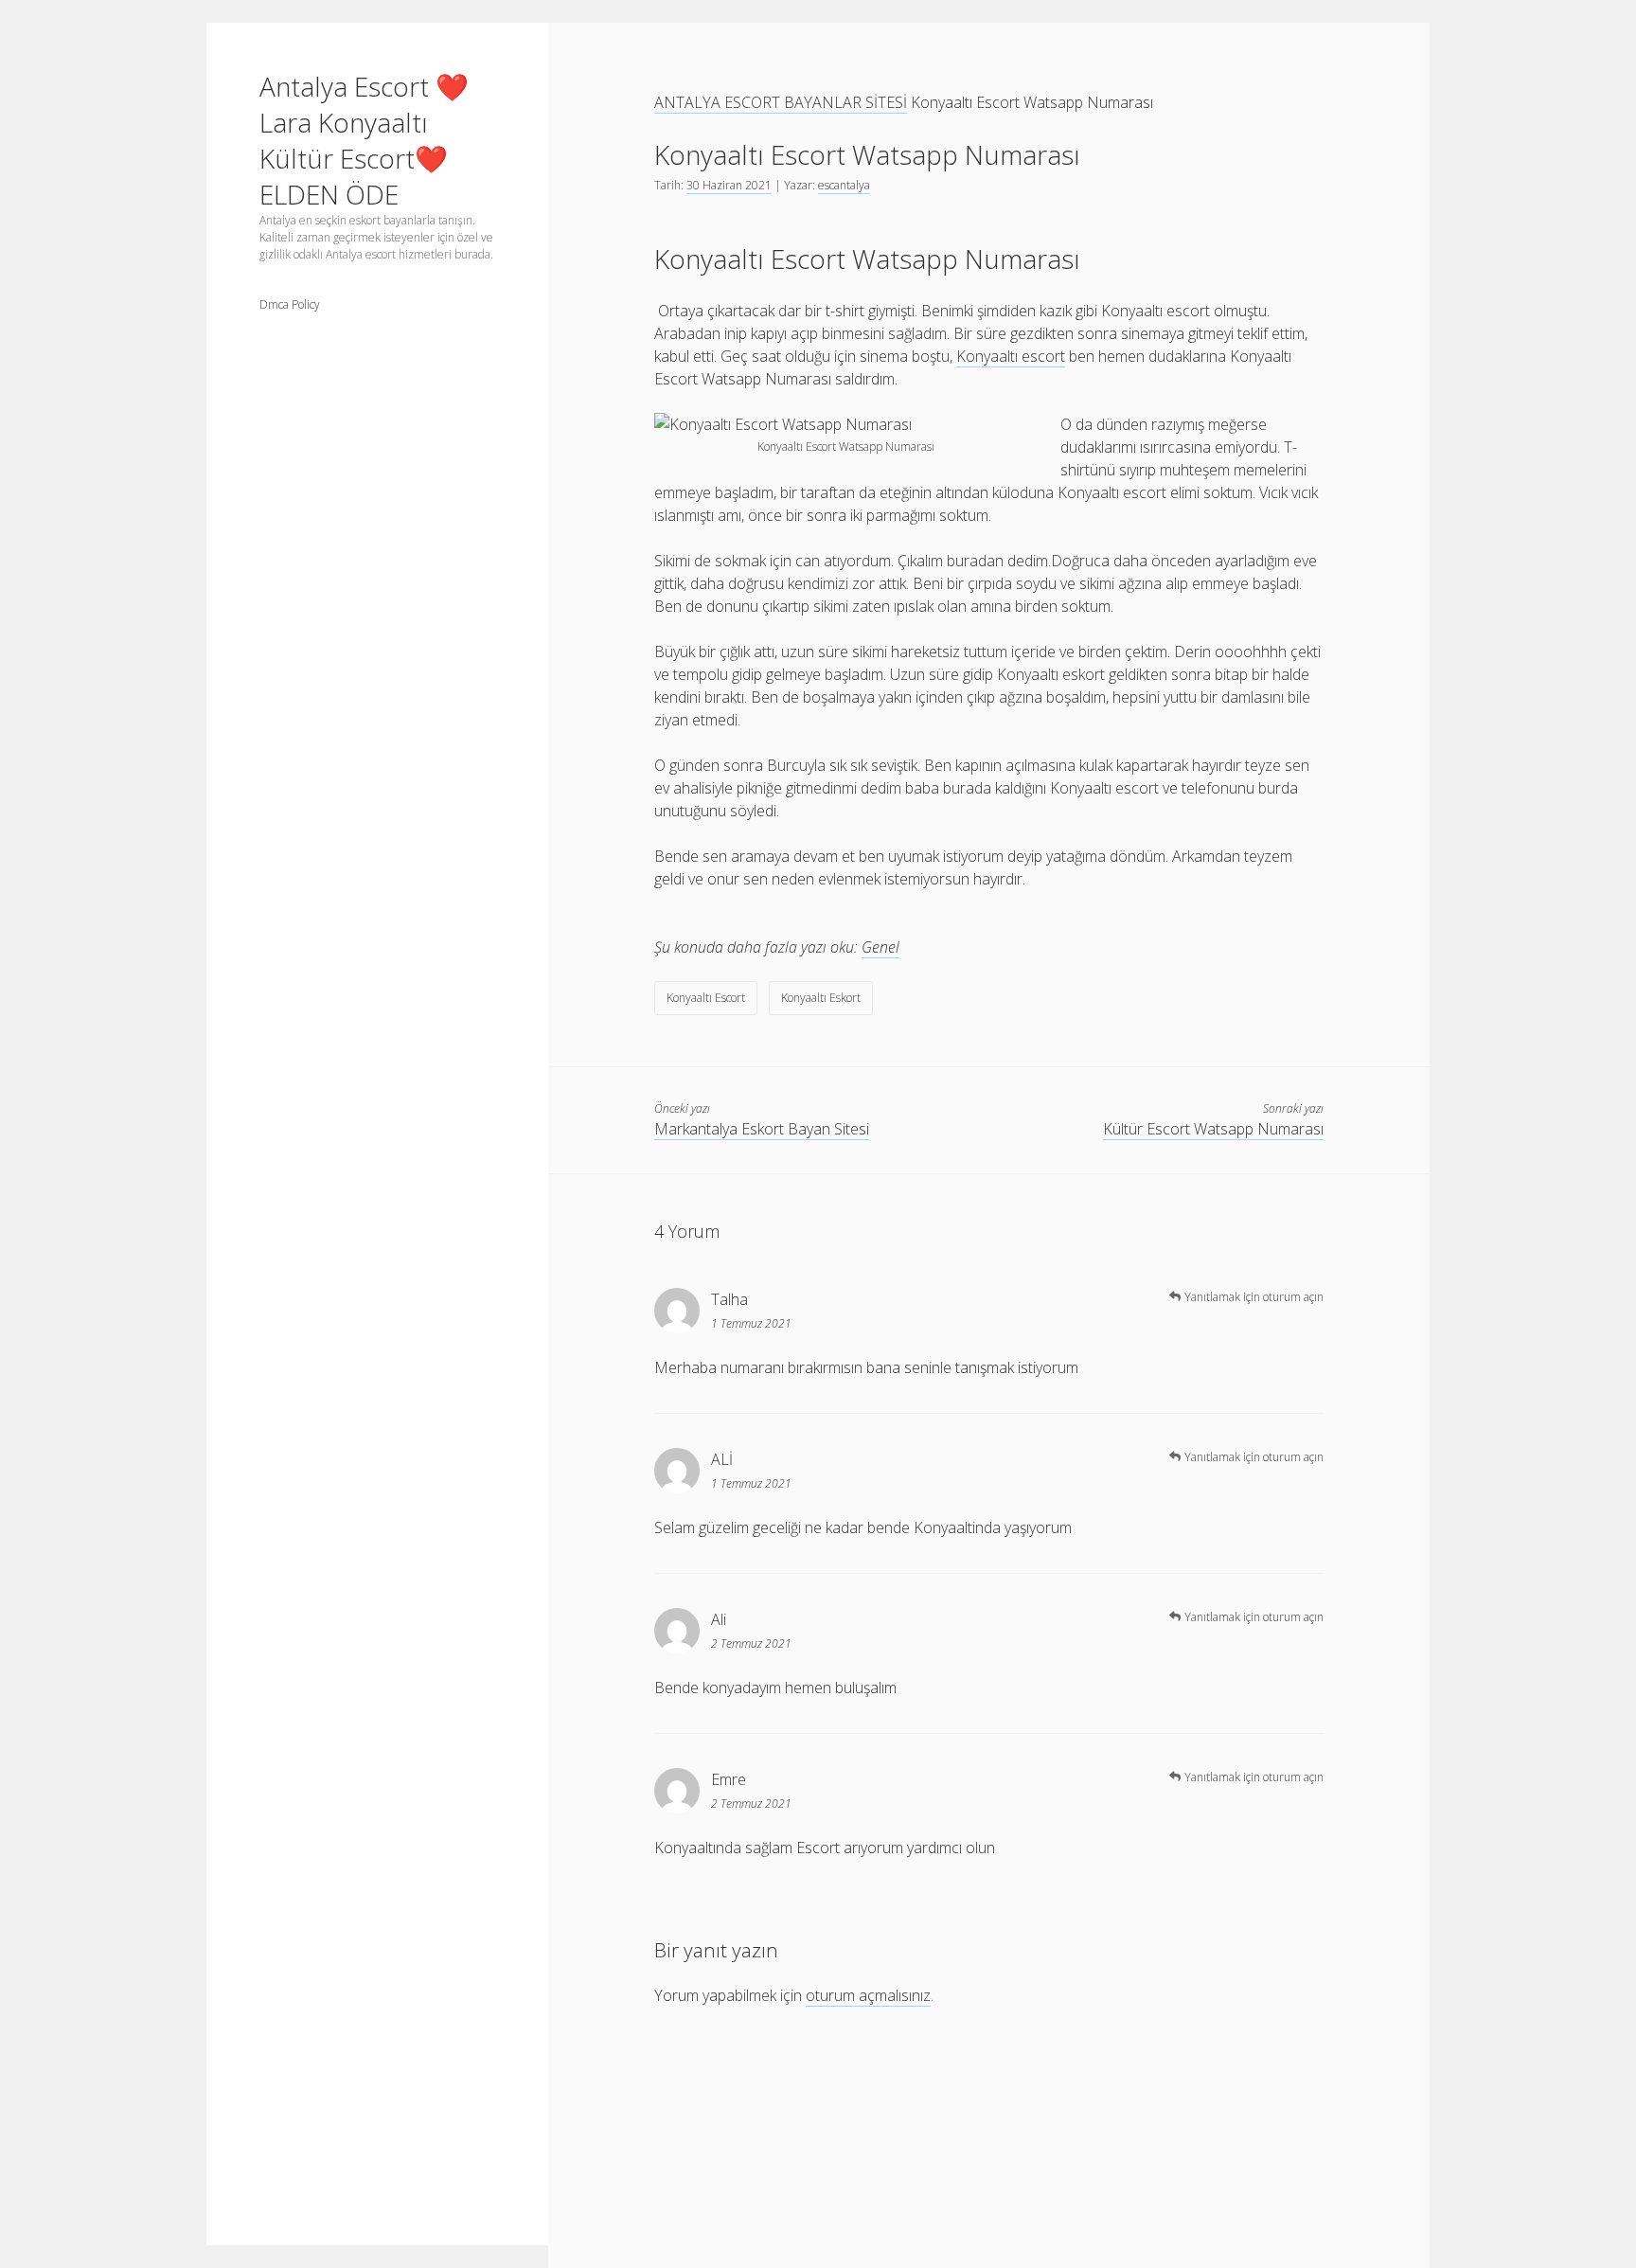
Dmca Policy (290, 304)
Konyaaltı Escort (706, 998)
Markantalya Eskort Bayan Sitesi (762, 1129)
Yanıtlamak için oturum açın (1254, 1297)
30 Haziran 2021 (729, 185)
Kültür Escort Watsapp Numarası (1213, 1129)
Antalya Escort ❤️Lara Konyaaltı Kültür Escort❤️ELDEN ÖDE (364, 140)
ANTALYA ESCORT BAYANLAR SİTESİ (781, 102)
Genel (880, 947)
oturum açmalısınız (868, 1995)
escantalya (844, 185)
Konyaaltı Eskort (821, 998)
